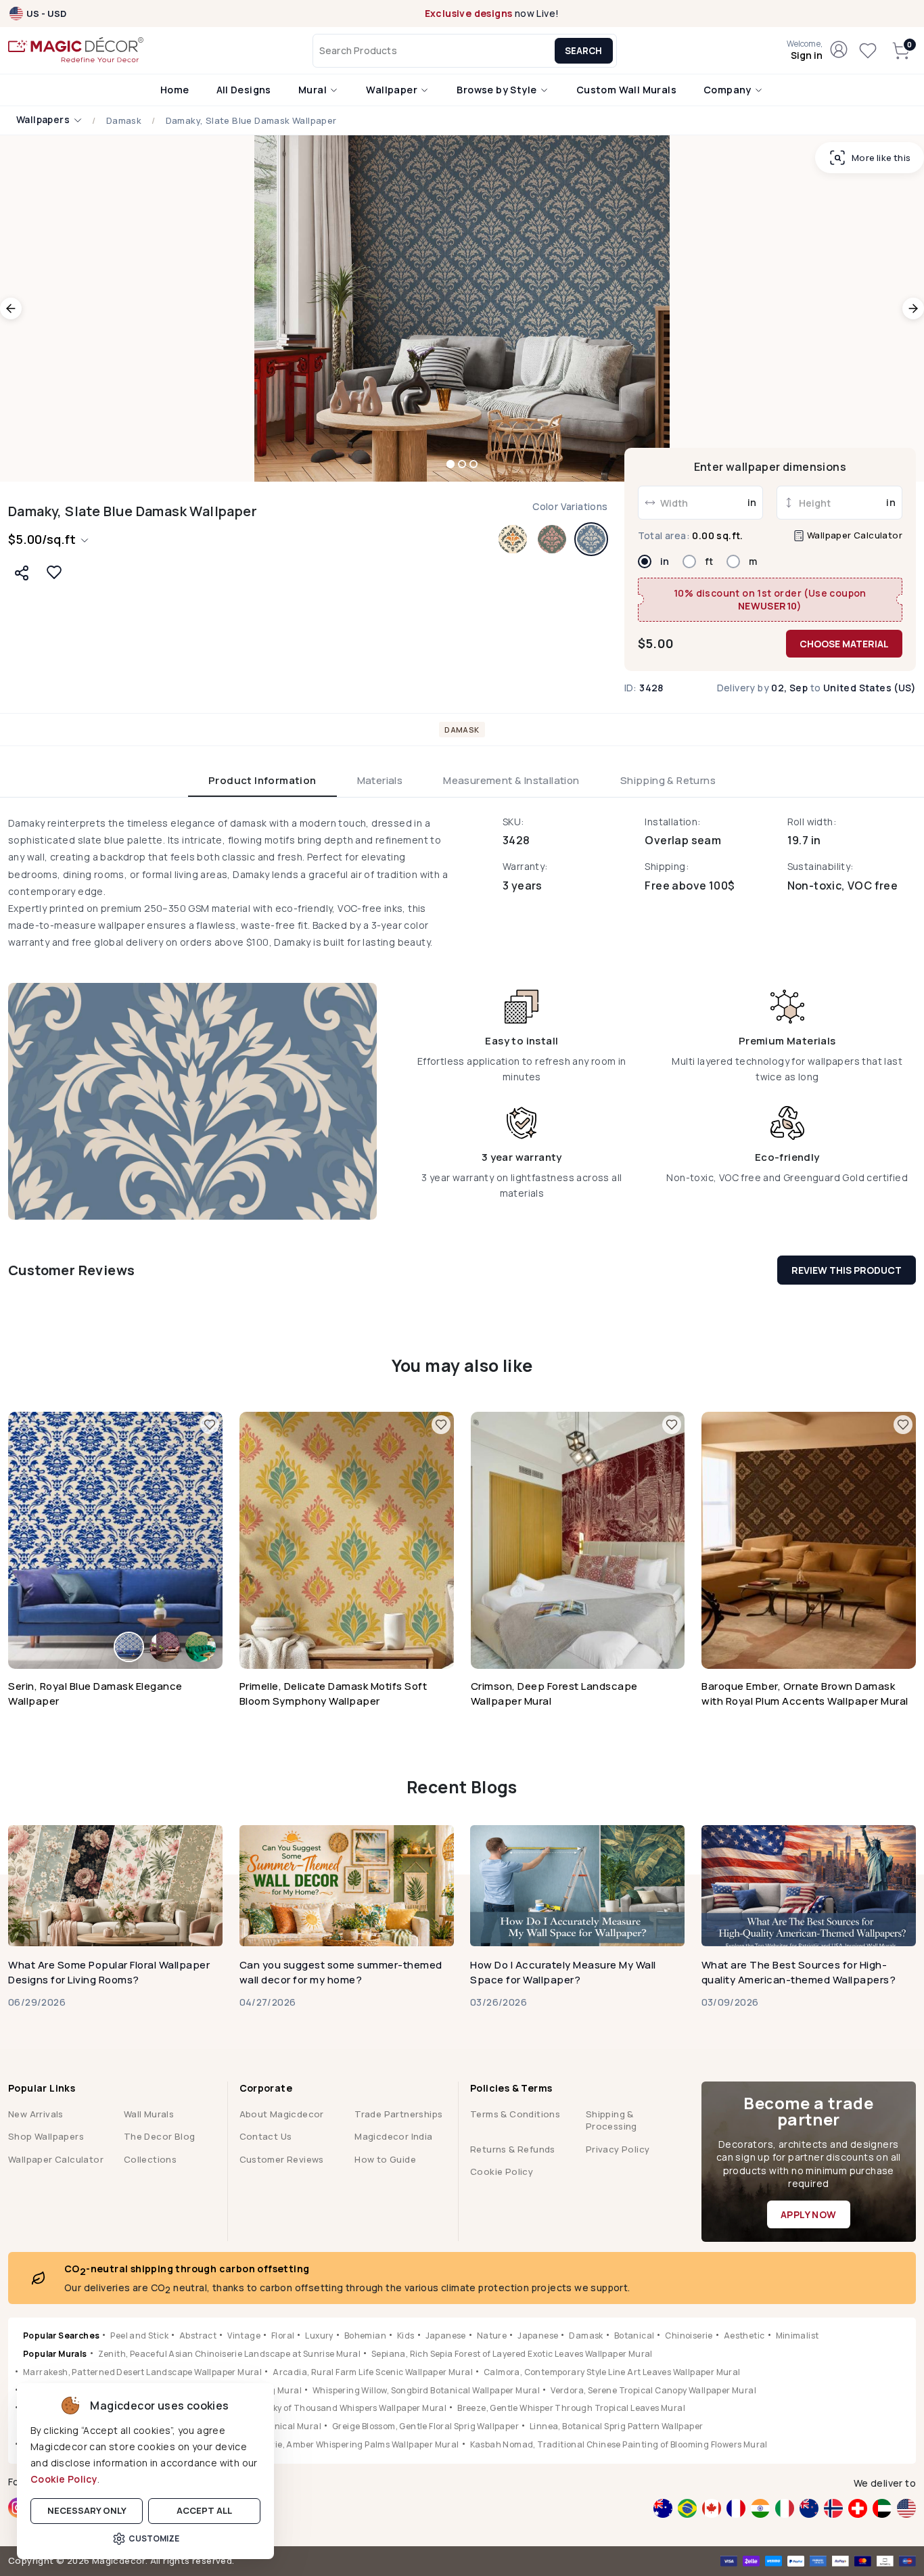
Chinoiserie (689, 2336)
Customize (154, 2538)
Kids (406, 2336)
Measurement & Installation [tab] (511, 780)
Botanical (634, 2336)
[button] (805, 51)
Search (583, 51)
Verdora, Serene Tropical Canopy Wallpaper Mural (653, 2390)
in (665, 561)
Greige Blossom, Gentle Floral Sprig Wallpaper (425, 2426)
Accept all (204, 2510)
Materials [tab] (380, 780)
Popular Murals (55, 2354)
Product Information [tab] (262, 780)
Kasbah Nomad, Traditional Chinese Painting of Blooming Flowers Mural (619, 2444)
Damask (124, 121)
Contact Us (266, 2136)
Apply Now (809, 2214)
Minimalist (798, 2336)
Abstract (198, 2336)
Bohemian (365, 2336)
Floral (283, 2336)
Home (175, 90)
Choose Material (844, 644)
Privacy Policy (618, 2149)
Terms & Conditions (515, 2114)
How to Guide (385, 2159)
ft (709, 561)
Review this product (847, 1270)
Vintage (244, 2336)
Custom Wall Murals (626, 90)
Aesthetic (744, 2336)
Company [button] (729, 90)
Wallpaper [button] (393, 90)
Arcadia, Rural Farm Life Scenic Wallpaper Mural (373, 2372)
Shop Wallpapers (46, 2136)
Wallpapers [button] (44, 120)
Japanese (446, 2336)
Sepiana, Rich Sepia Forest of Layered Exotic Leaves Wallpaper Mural (512, 2354)
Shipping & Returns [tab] (668, 780)
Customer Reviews (282, 2159)
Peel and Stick (139, 2336)
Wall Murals (149, 2114)
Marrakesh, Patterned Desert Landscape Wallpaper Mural (142, 2372)
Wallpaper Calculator (854, 535)
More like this (881, 158)
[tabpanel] (462, 1017)
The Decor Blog (160, 2136)
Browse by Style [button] (498, 90)
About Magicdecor (282, 2114)
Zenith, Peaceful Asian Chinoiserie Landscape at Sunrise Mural (229, 2354)
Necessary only (87, 2510)
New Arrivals (36, 2114)
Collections (150, 2159)
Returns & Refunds (513, 2149)
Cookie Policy (64, 2479)
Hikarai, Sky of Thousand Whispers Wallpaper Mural (341, 2408)
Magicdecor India (393, 2136)
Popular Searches (61, 2336)
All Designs (244, 90)
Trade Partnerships (398, 2114)
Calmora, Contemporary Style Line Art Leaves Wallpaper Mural (612, 2372)
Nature (492, 2336)
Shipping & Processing (611, 2120)
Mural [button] (314, 90)
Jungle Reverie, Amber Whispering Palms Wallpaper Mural (340, 2444)
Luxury (319, 2336)
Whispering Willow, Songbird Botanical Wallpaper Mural (426, 2390)
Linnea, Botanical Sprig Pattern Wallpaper (616, 2426)
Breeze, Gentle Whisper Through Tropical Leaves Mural (571, 2408)
